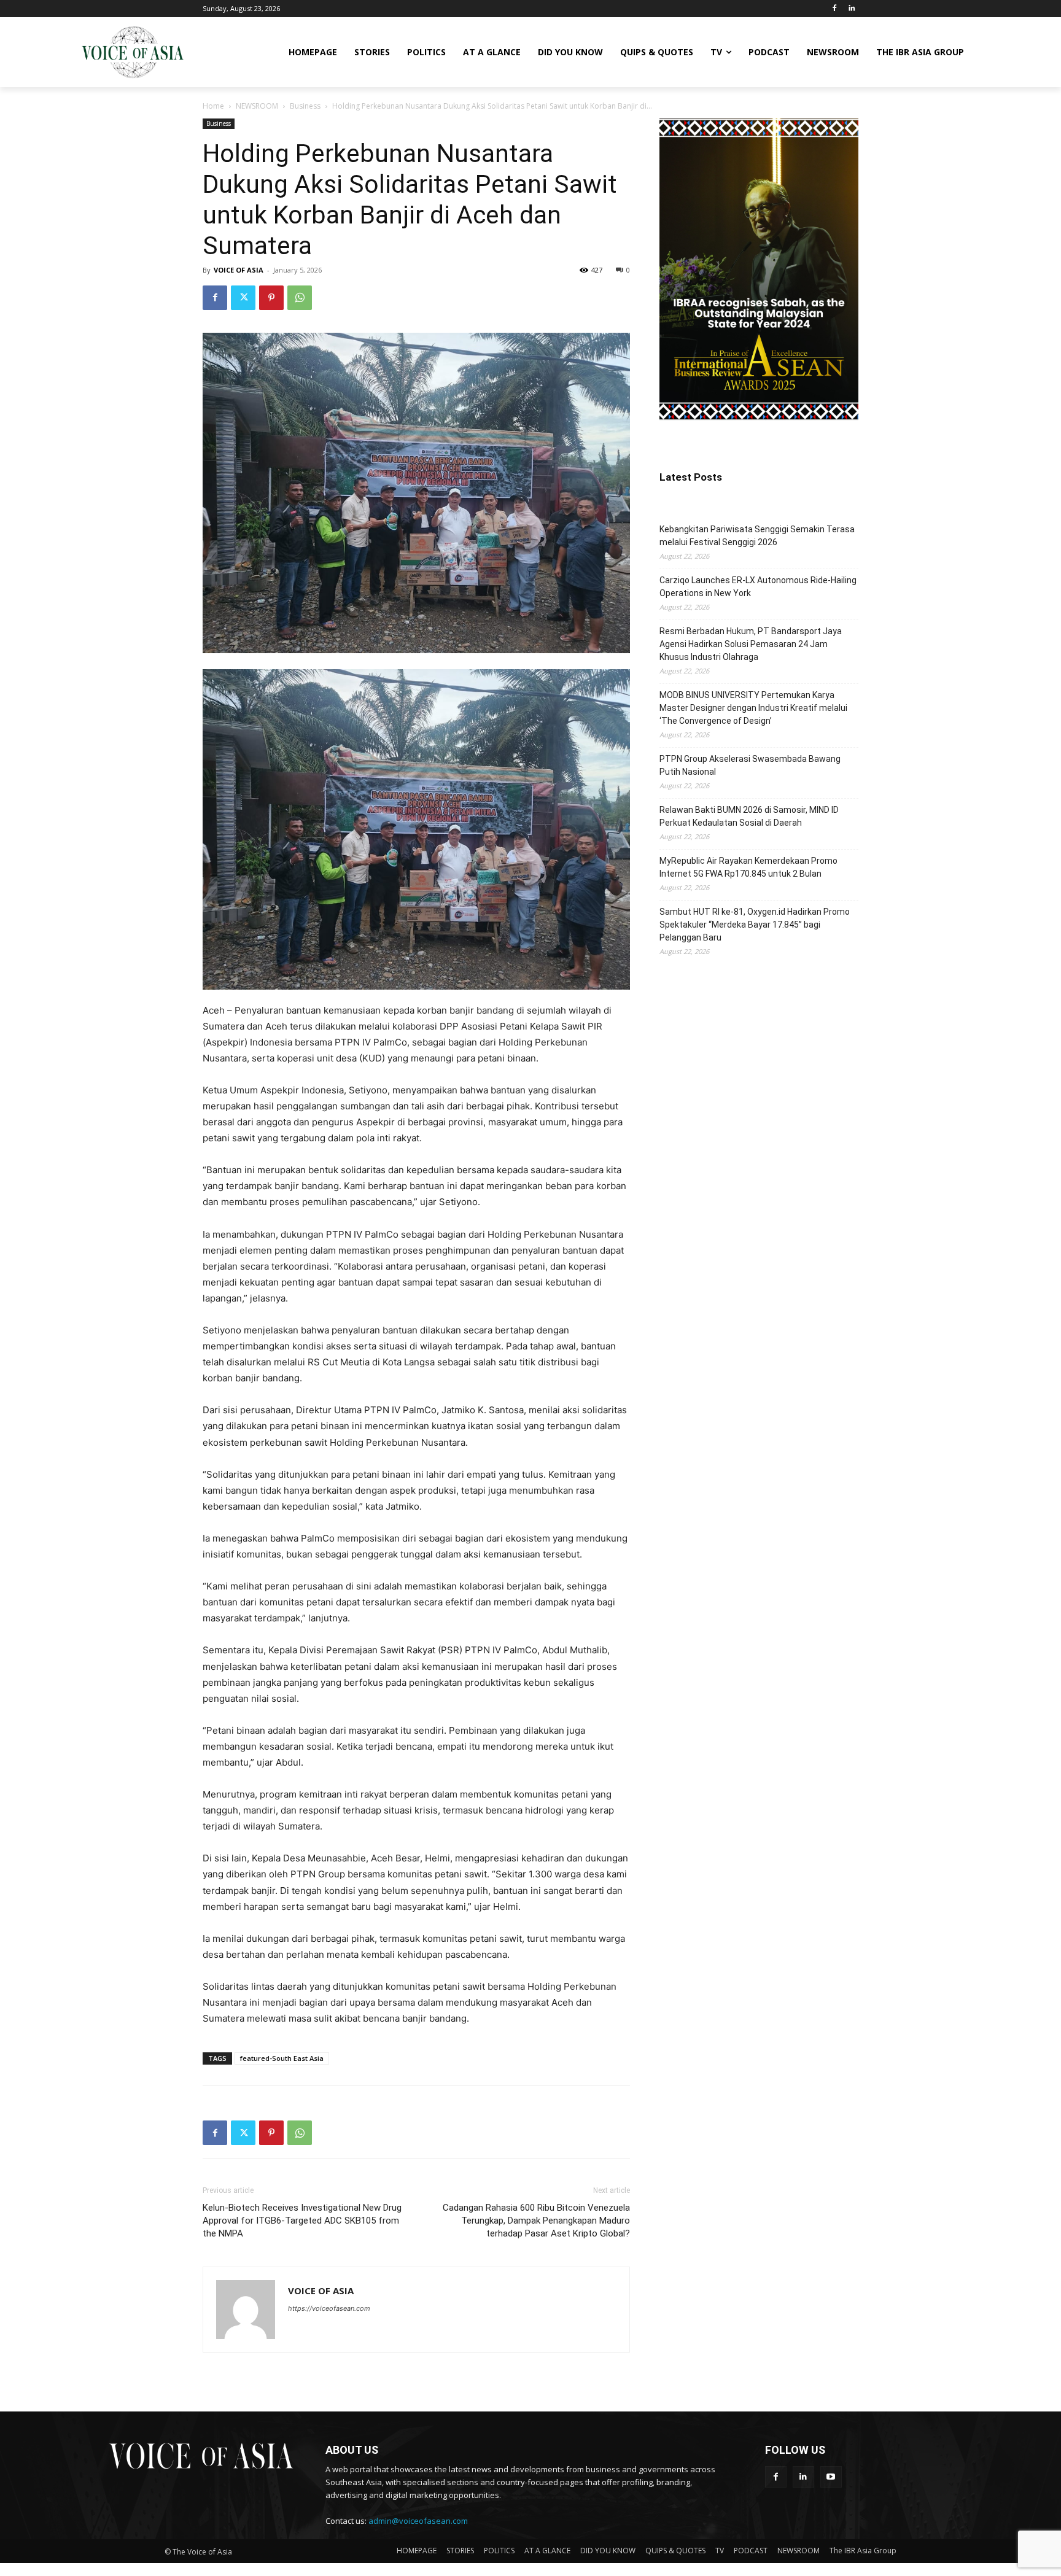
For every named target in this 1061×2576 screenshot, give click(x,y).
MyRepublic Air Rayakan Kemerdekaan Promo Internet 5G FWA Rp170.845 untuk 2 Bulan (748, 867)
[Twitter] (243, 298)
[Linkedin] (851, 9)
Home (213, 106)
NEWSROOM (257, 106)
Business (305, 106)
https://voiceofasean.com (329, 2308)
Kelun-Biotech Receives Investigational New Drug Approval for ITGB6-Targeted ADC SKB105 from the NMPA (302, 2221)
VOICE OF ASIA (239, 270)
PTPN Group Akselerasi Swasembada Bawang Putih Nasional (750, 765)
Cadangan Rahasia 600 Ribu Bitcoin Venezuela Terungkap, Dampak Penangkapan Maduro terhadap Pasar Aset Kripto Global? (536, 2221)
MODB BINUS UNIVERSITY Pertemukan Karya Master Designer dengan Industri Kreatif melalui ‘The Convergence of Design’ (753, 708)
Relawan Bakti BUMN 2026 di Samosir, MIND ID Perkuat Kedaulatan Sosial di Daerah (749, 816)
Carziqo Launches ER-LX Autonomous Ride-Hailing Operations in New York (758, 587)
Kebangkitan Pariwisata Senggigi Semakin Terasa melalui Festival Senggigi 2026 (757, 536)
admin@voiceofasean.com (418, 2521)
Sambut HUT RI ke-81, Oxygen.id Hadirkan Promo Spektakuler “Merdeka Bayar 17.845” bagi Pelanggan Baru (755, 925)
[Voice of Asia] (133, 52)
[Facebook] (834, 9)
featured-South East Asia (282, 2058)
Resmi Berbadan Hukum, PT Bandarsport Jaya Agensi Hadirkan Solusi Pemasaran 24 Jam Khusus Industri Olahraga (751, 644)
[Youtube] (831, 2477)
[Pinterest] (271, 298)
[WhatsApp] (300, 298)
